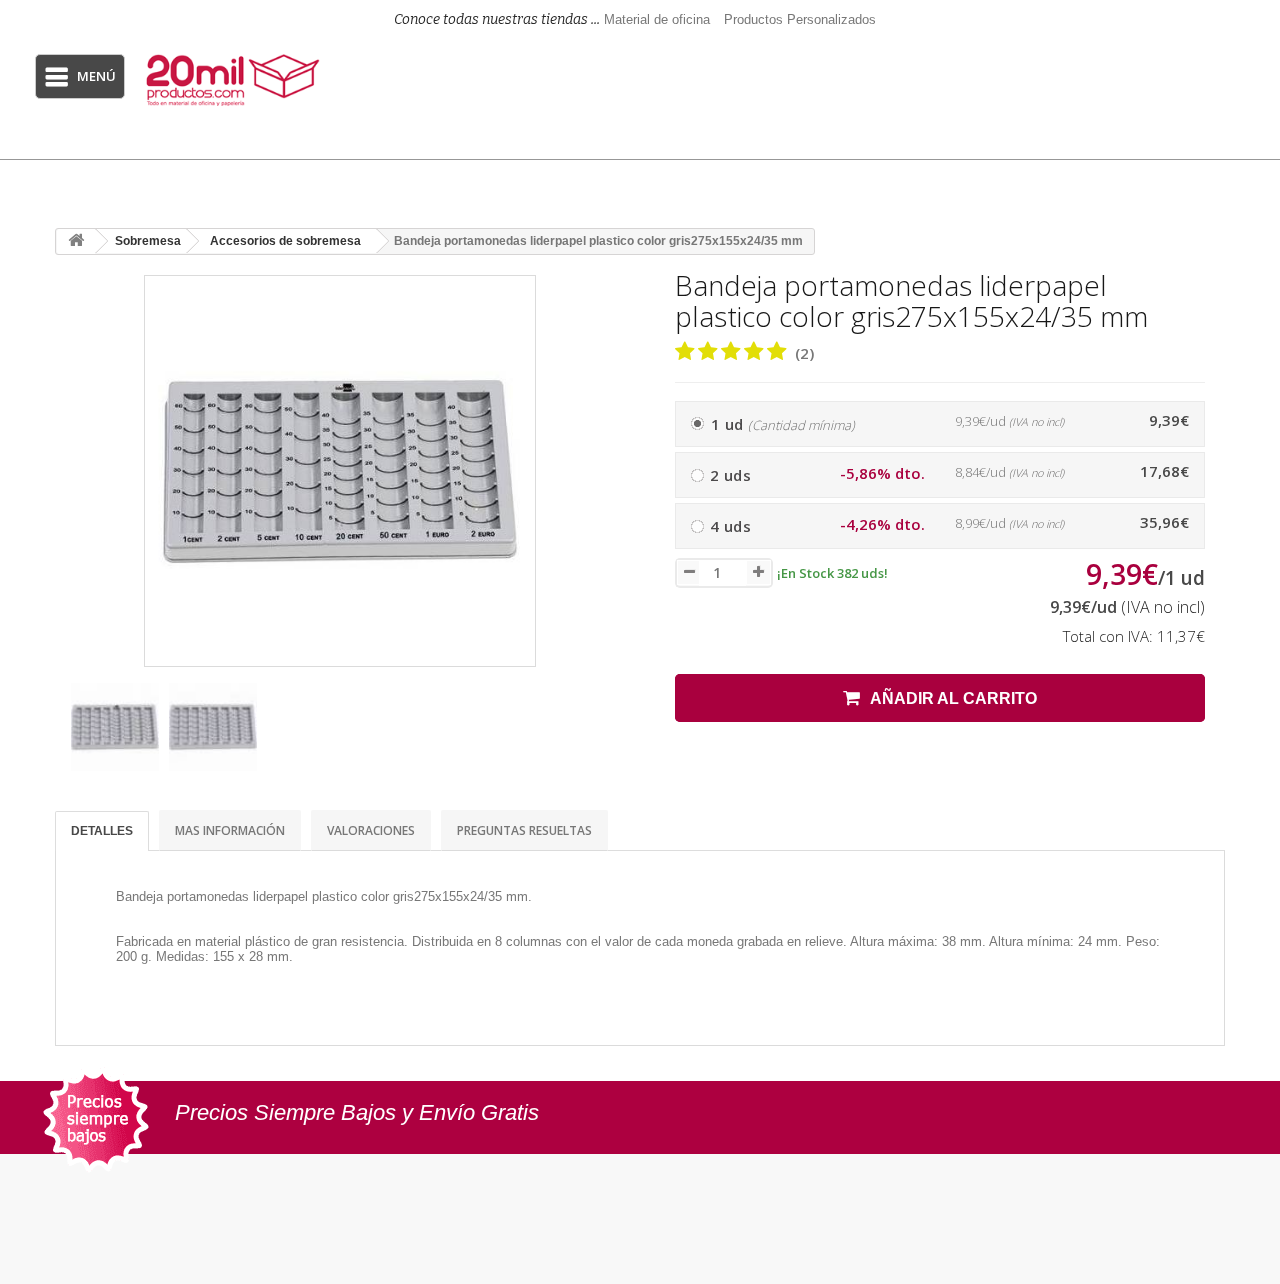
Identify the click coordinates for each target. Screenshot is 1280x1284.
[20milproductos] (235, 80)
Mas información (230, 830)
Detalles (102, 831)
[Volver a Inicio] (76, 241)
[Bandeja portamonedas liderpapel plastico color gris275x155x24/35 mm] (115, 727)
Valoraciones (371, 830)
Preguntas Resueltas (524, 830)
